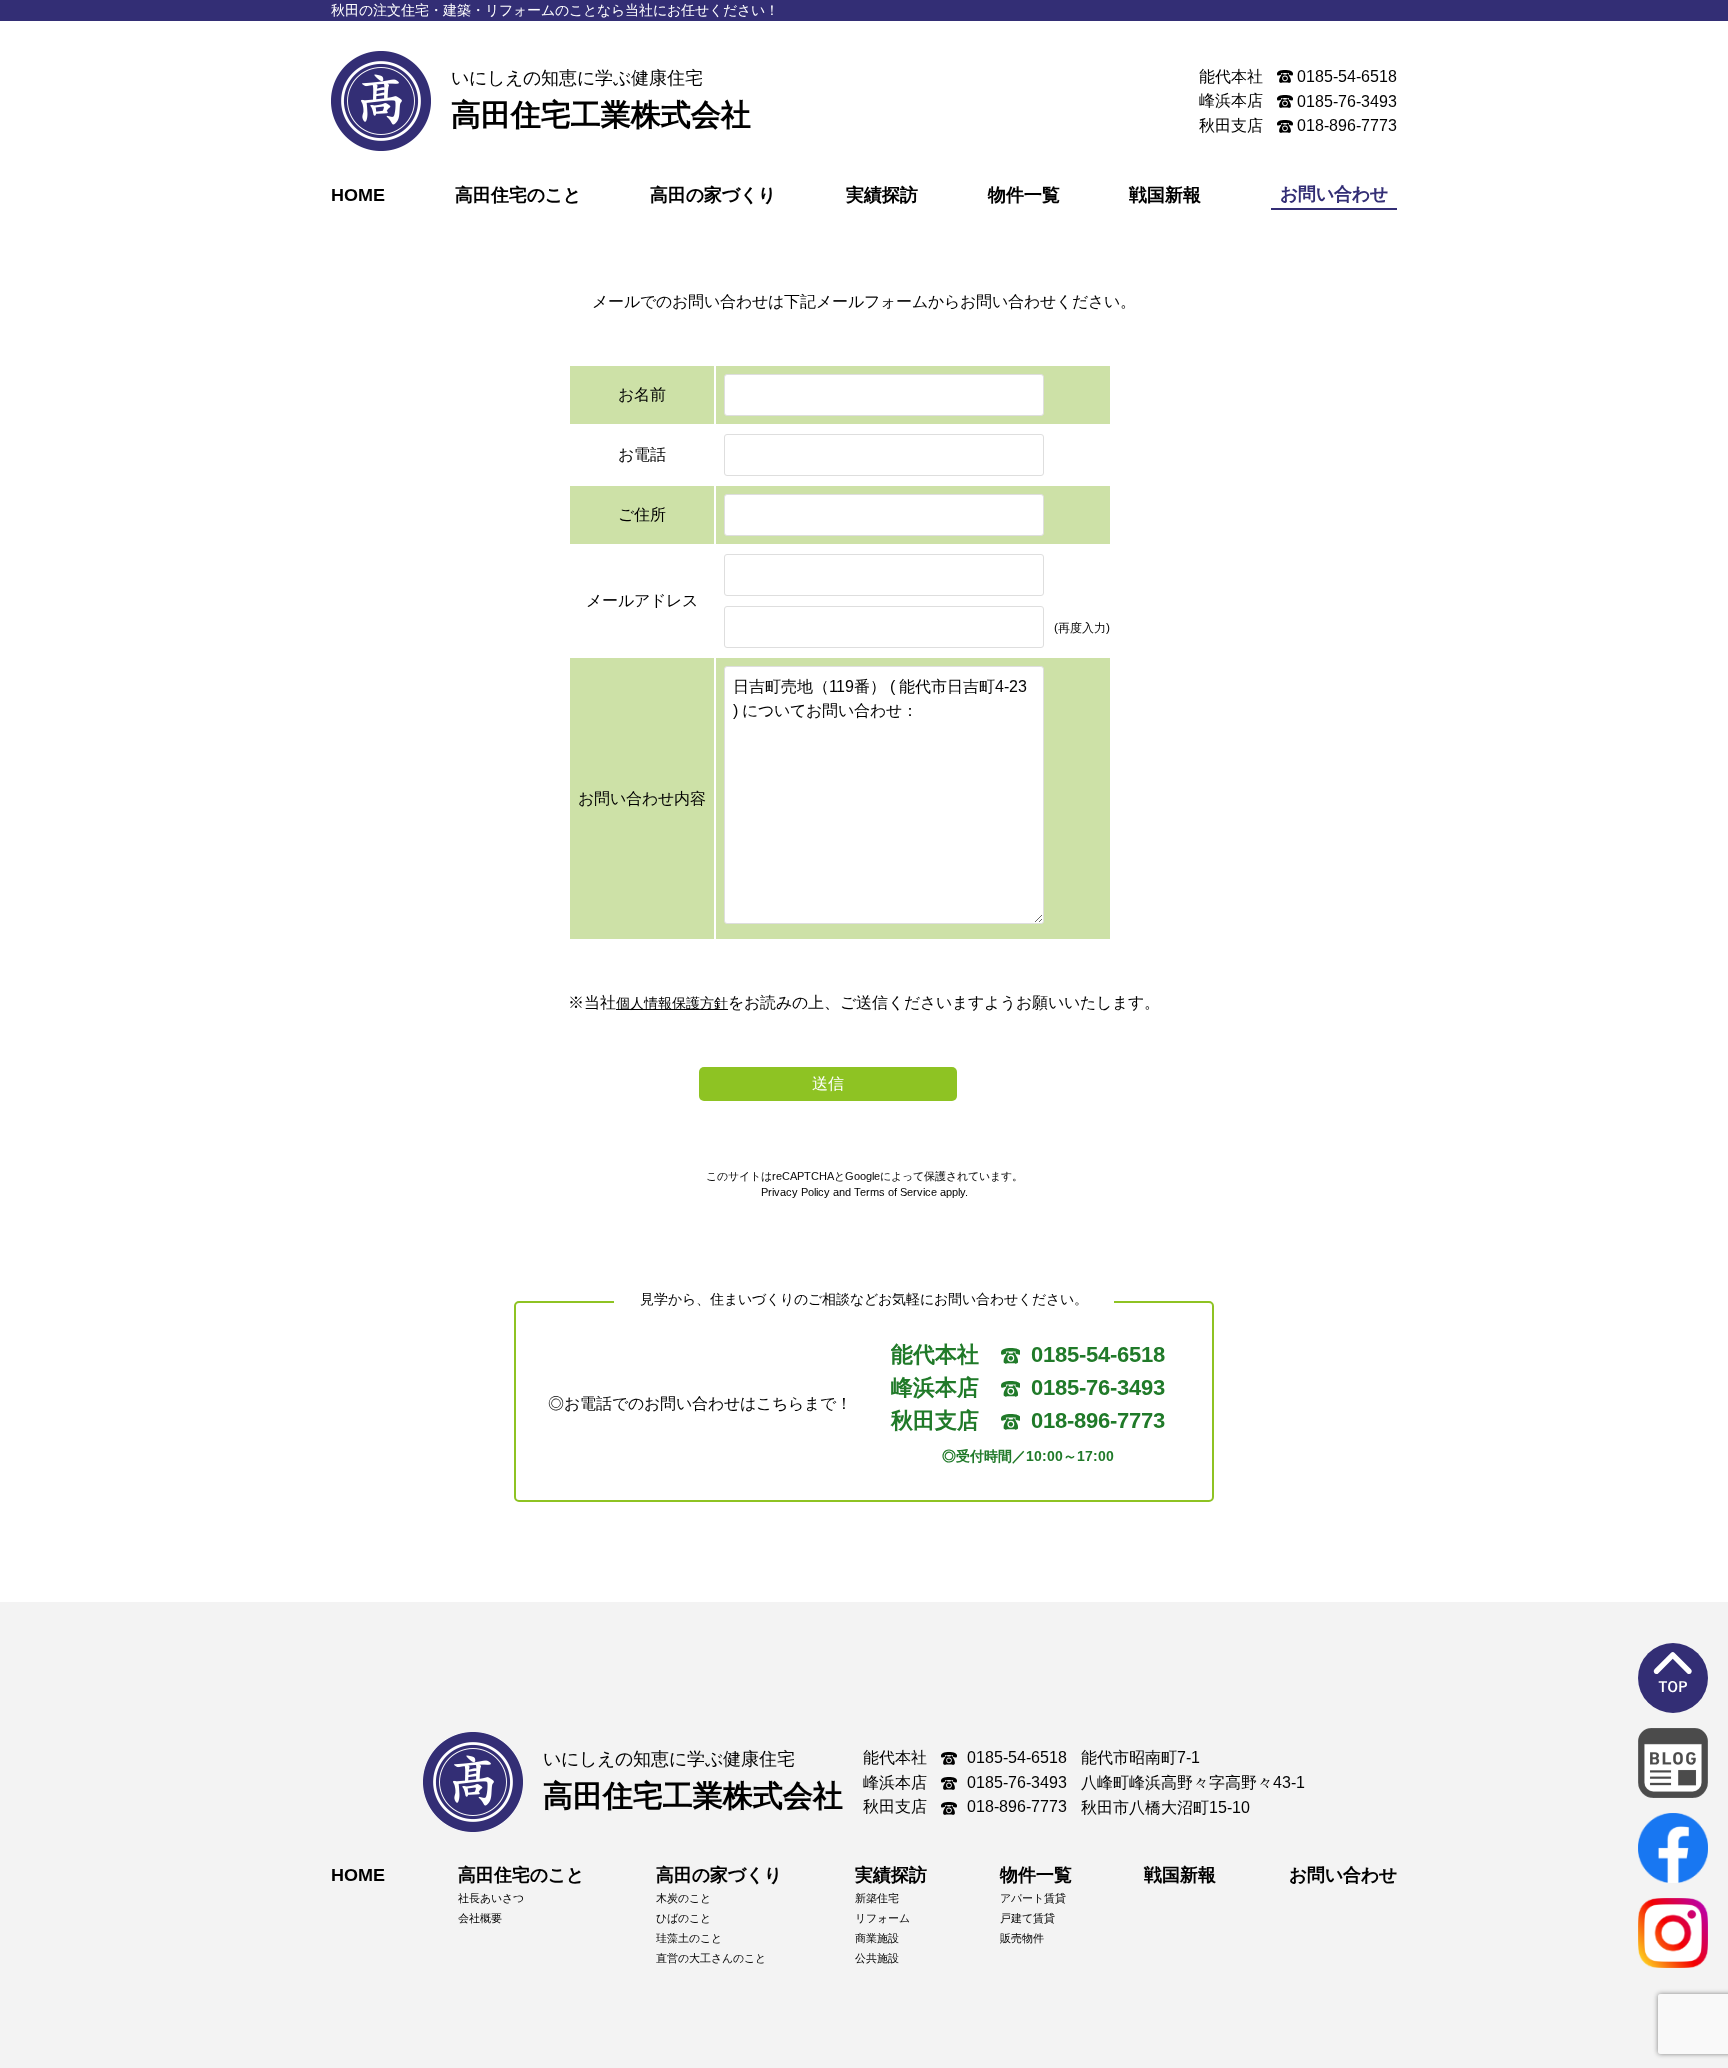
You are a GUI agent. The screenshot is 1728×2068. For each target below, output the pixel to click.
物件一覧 (1024, 195)
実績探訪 (882, 195)
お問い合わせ (1343, 1875)
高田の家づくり (713, 195)
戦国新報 (1165, 195)
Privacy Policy (795, 1192)
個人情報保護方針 (672, 1003)
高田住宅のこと (518, 195)
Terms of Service (895, 1192)
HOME (358, 195)
